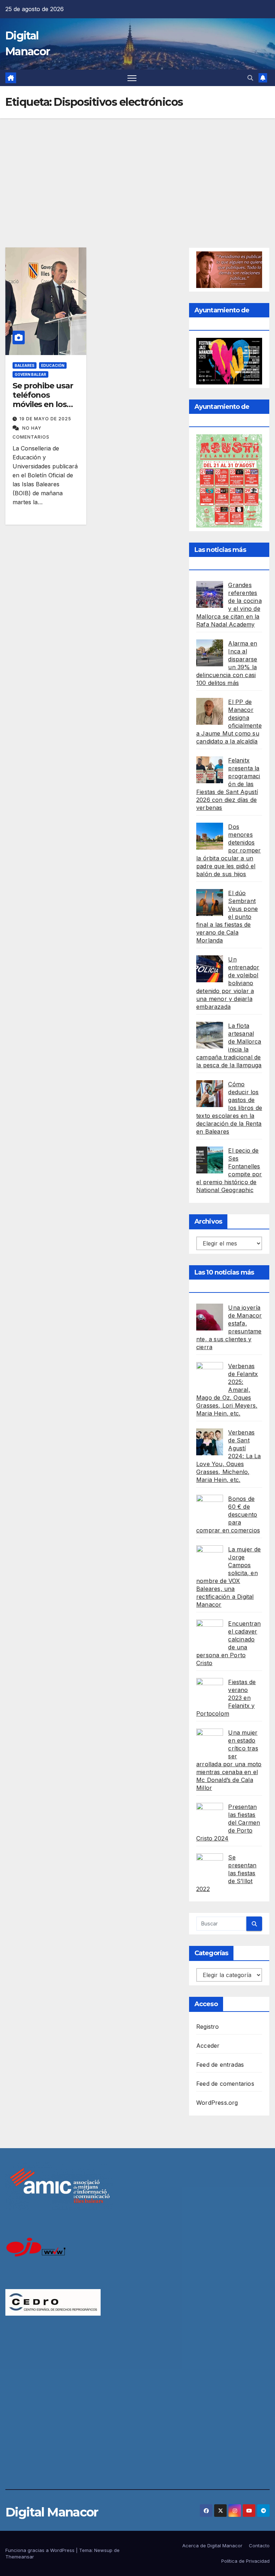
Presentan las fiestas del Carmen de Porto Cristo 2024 (228, 1823)
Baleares (25, 365)
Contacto (259, 2546)
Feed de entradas (220, 2065)
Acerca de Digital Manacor (212, 2546)
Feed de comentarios (225, 2084)
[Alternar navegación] (132, 78)
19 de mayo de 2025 (45, 419)
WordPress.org (217, 2103)
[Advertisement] (137, 172)
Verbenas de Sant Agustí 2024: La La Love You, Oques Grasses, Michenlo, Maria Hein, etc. (229, 1456)
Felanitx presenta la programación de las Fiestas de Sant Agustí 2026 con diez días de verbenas (228, 784)
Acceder (208, 2046)
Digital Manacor (52, 2512)
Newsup (103, 2550)
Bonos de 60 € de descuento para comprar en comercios (228, 1514)
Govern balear (30, 374)
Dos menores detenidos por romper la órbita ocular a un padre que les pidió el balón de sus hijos (228, 850)
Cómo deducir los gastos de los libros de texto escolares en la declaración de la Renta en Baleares (229, 1108)
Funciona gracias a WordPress (41, 2550)
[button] (250, 78)
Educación (53, 365)
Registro (208, 2027)
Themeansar (20, 2557)
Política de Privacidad (245, 2561)
